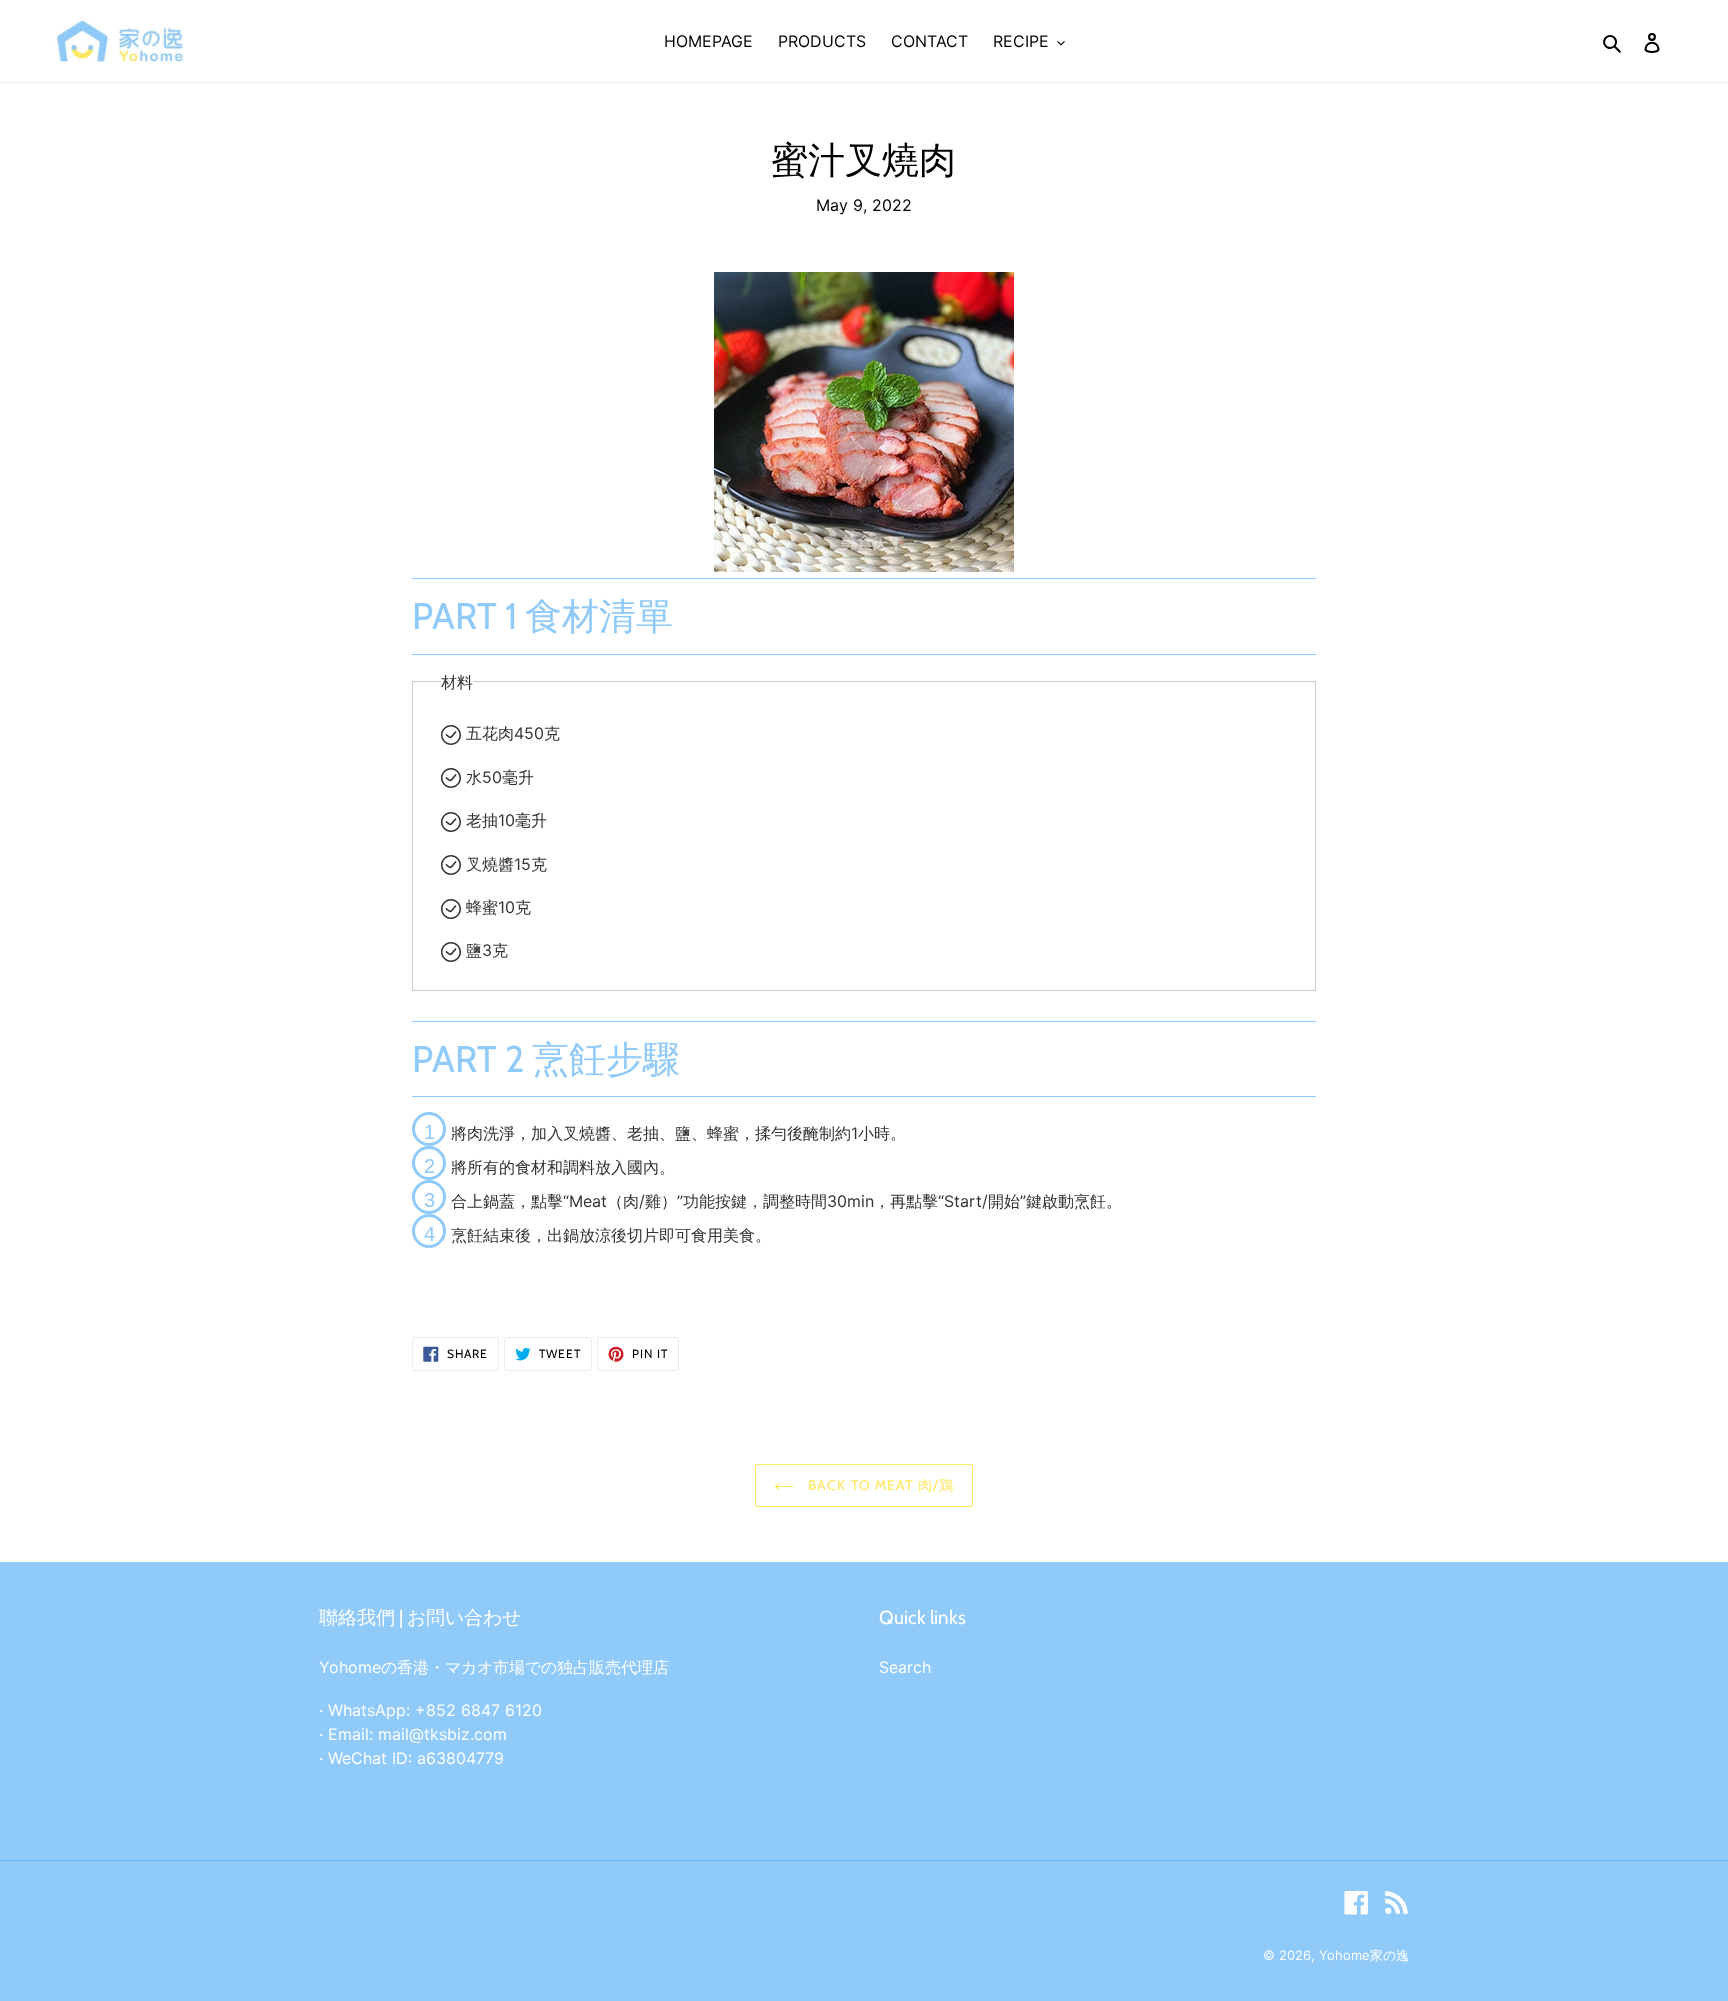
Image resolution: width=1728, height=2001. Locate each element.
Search (905, 1667)
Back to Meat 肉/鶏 (879, 1485)
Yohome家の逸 (1364, 1955)
